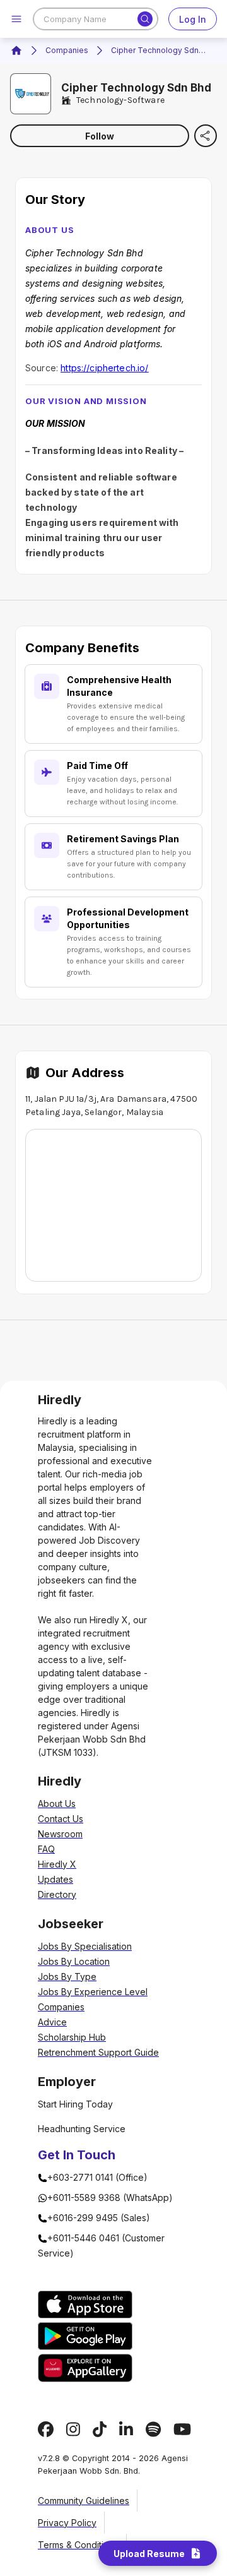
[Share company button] (206, 136)
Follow (100, 136)
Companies (67, 50)
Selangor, (104, 1112)
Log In (193, 19)
